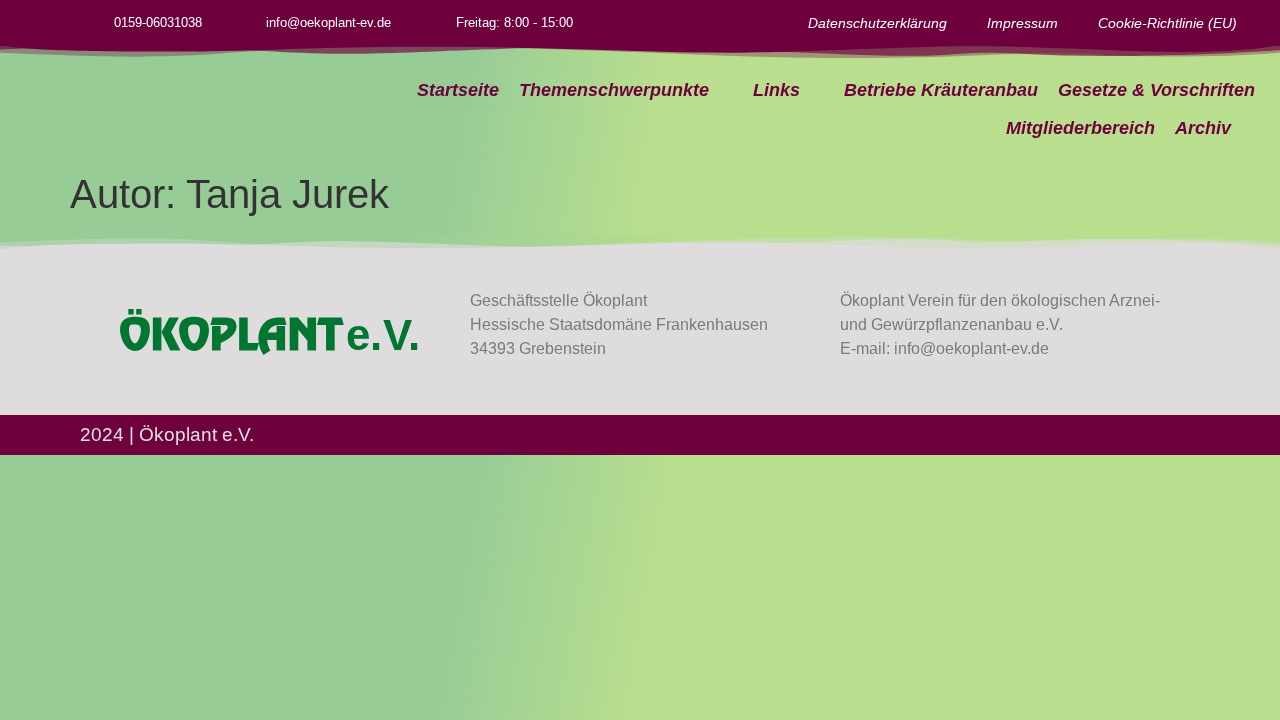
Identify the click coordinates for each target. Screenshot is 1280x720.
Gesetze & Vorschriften (1156, 90)
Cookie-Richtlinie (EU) (1167, 23)
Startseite (458, 90)
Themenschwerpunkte (614, 90)
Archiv (1203, 128)
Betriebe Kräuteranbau (941, 90)
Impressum (1022, 23)
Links (776, 90)
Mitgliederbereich (1080, 128)
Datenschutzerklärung (877, 23)
